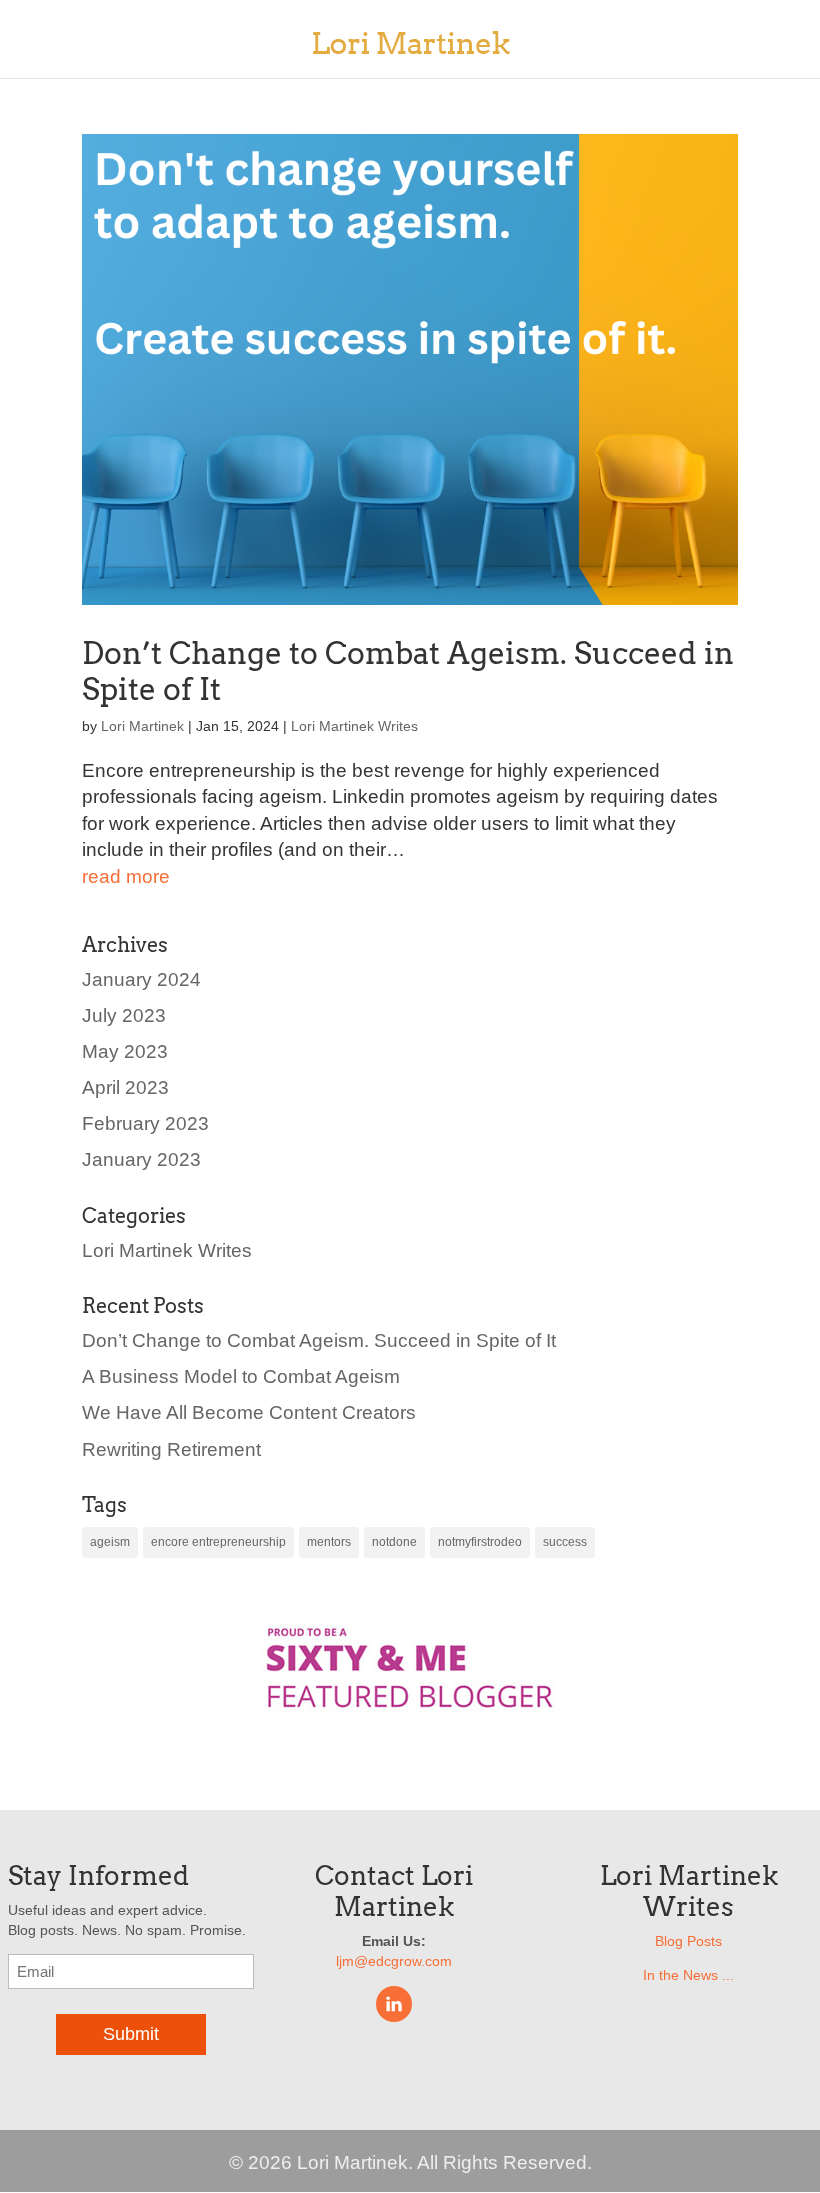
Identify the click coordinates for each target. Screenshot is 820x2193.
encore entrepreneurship (218, 1542)
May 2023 (125, 1051)
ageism (110, 1542)
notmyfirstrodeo (480, 1542)
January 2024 (141, 979)
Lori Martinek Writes (354, 726)
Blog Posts (688, 1941)
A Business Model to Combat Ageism (241, 1376)
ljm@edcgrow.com (394, 1961)
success (565, 1542)
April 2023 (125, 1087)
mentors (329, 1542)
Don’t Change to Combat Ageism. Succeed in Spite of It (319, 1340)
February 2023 (145, 1123)
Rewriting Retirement (171, 1449)
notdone (394, 1542)
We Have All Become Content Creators (249, 1412)
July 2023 (124, 1015)
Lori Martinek (142, 726)
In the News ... (688, 1975)
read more (126, 876)
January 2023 (141, 1159)
